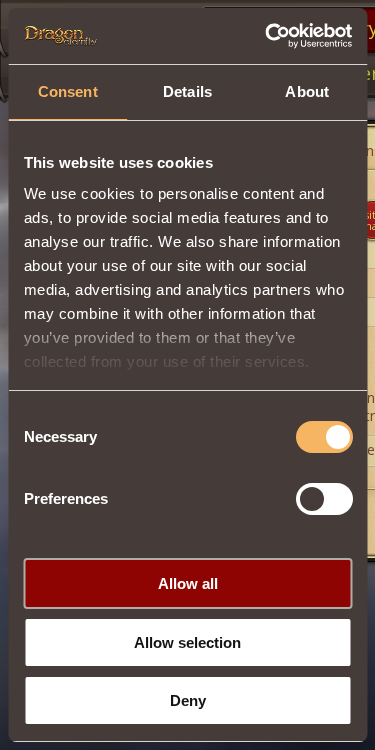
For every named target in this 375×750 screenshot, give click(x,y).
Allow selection (187, 642)
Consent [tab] (68, 91)
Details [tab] (187, 91)
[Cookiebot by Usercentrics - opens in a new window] (267, 36)
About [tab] (307, 91)
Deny (188, 700)
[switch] (323, 499)
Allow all (188, 583)
